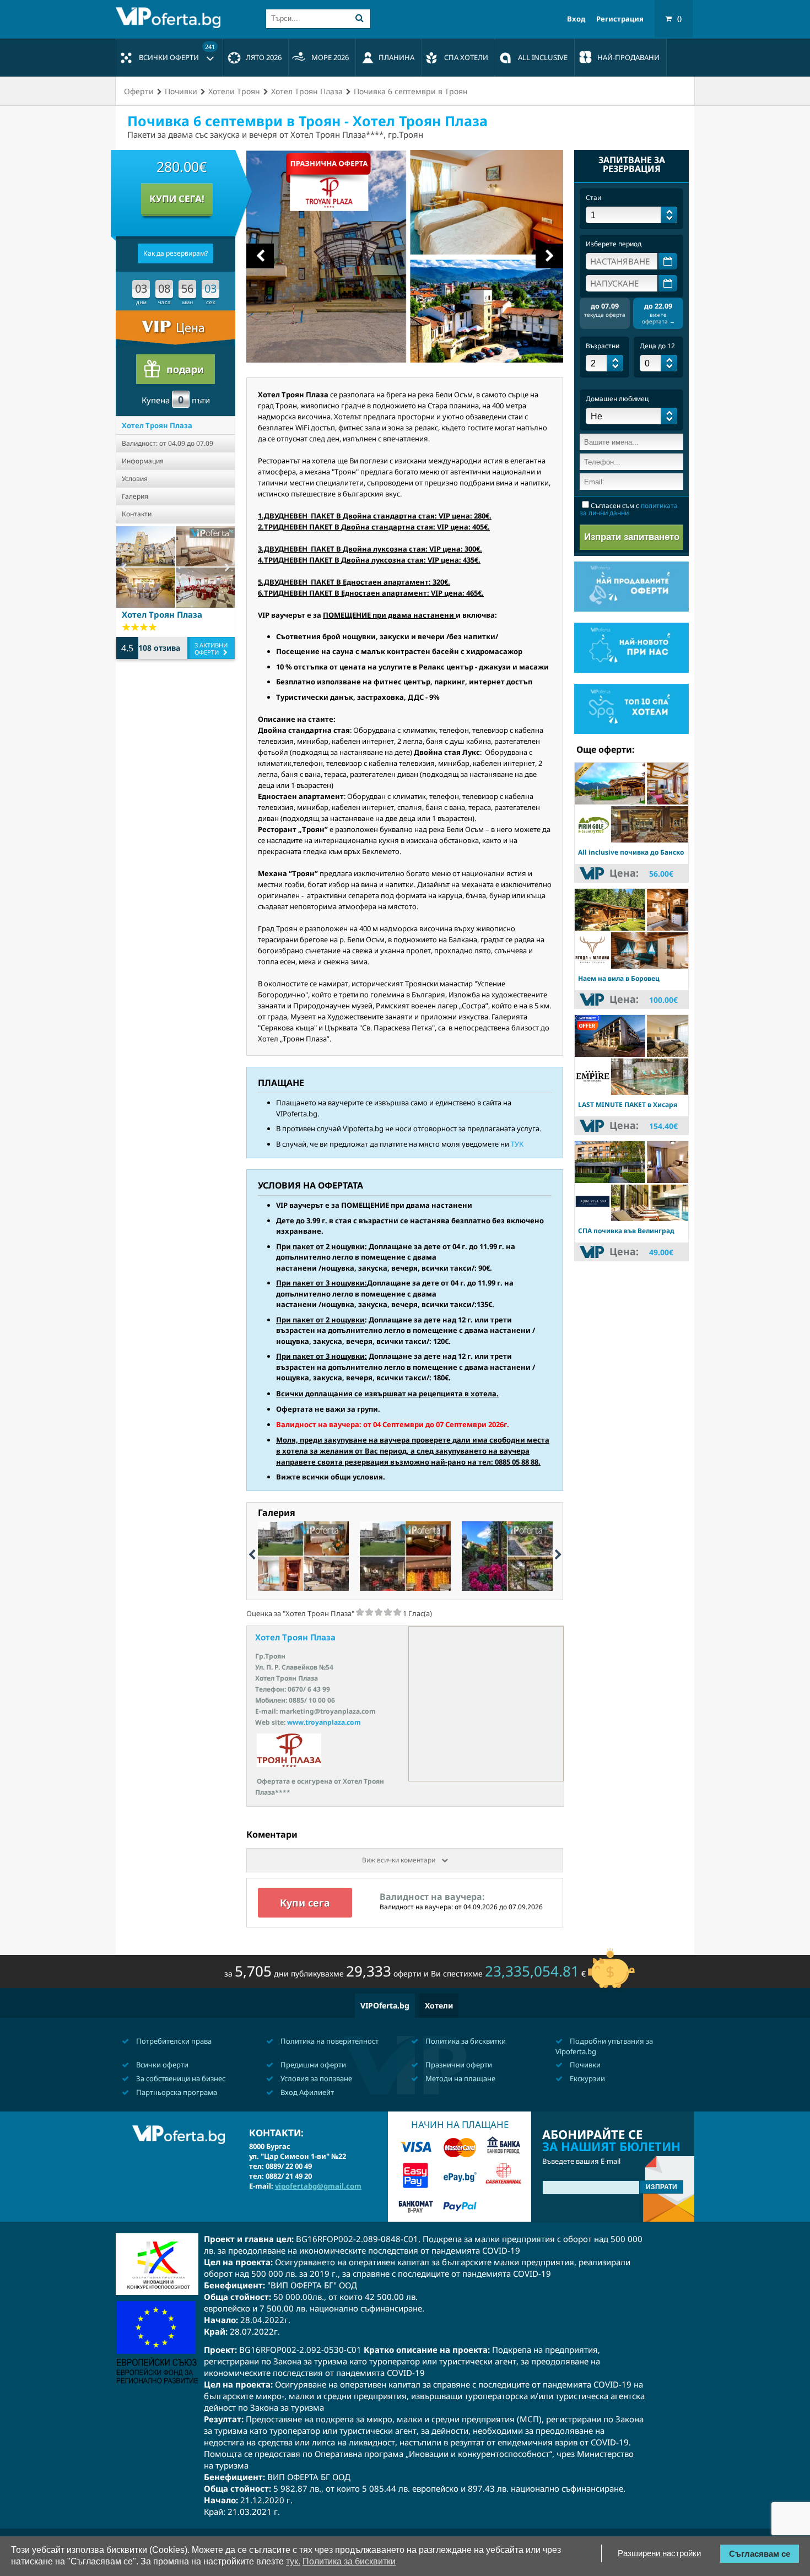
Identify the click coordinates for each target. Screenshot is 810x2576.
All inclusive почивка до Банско (631, 852)
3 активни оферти (211, 649)
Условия (135, 479)
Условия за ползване (315, 2078)
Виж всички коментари (399, 1860)
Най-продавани (628, 57)
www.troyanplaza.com (324, 1722)
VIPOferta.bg (385, 2005)
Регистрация (620, 19)
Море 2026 (330, 57)
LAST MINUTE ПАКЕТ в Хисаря (628, 1105)
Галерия (135, 496)
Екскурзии (587, 2078)
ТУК (517, 1144)
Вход (576, 19)
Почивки (584, 2065)
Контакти (137, 514)
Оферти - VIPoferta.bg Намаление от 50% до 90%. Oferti (171, 18)
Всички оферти (177, 52)
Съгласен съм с (629, 509)
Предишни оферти (312, 2065)
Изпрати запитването (632, 537)
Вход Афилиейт (306, 2092)
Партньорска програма (176, 2092)
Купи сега (305, 1903)
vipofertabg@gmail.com (318, 2186)
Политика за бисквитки (465, 2041)
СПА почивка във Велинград (626, 1231)
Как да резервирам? (175, 253)
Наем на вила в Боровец (619, 978)
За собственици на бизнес (180, 2078)
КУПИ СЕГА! (177, 199)
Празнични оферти (458, 2065)
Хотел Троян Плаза (157, 425)
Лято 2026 (264, 57)
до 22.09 (658, 313)
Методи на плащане (460, 2078)
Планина (396, 57)
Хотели (439, 2005)
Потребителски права (173, 2041)
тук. (293, 2561)
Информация (143, 461)
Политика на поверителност (329, 2041)
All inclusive (543, 57)
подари (185, 369)
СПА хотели (466, 57)
